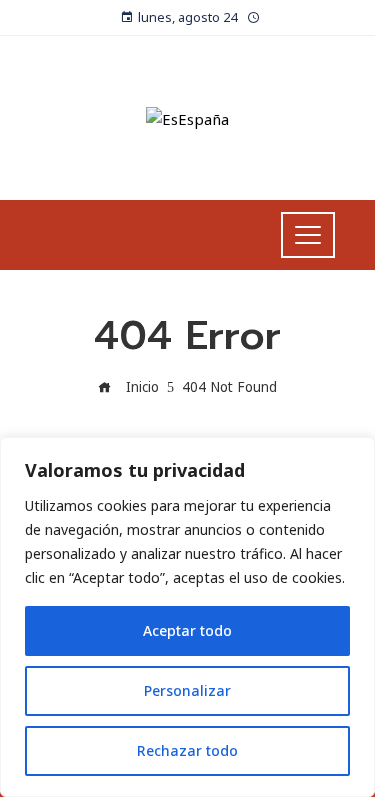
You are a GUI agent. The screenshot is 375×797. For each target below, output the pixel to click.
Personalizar (187, 690)
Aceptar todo (187, 630)
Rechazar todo (187, 750)
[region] (187, 617)
